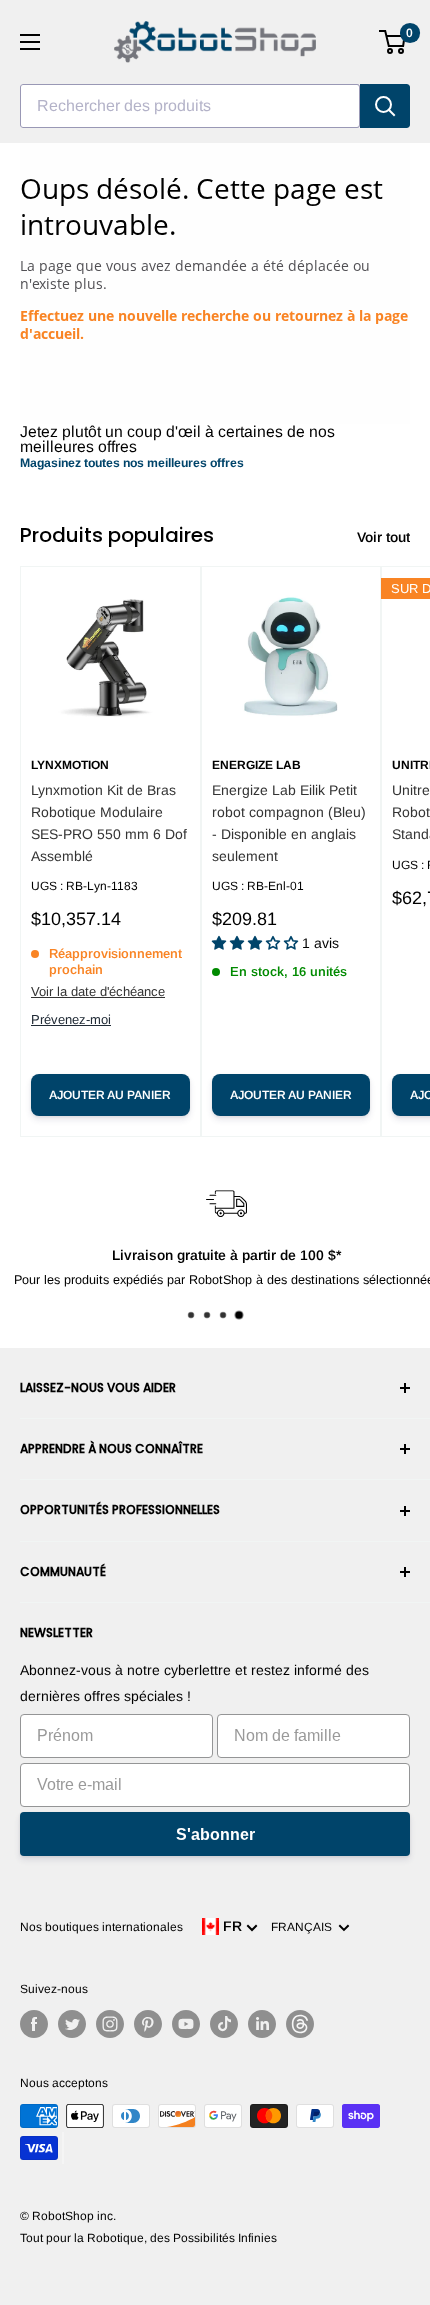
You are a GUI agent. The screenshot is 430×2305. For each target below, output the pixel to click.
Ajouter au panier (110, 1095)
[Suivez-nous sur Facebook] (34, 2024)
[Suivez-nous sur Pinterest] (148, 2024)
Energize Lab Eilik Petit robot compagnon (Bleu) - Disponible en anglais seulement (289, 822)
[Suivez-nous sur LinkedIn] (262, 2024)
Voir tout (383, 537)
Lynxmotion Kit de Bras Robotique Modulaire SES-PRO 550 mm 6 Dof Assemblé (109, 822)
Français (304, 1927)
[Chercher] (385, 106)
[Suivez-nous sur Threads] (300, 2024)
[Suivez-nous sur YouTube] (186, 2024)
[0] (393, 42)
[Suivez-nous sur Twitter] (72, 2024)
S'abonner (215, 1834)
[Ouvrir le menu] (30, 42)
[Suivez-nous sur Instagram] (110, 2024)
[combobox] (190, 106)
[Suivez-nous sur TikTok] (224, 2024)
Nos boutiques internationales (101, 1927)
